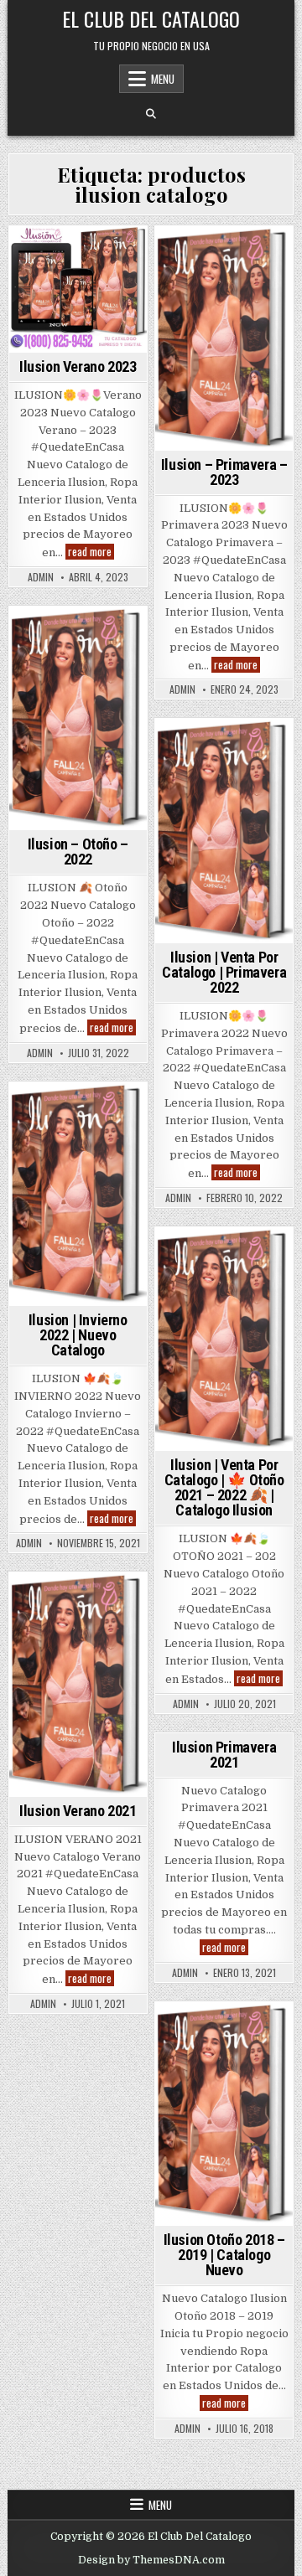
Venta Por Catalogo (78, 653)
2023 (51, 255)
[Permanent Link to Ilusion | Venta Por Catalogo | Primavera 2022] (224, 831)
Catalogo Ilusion (242, 748)
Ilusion (94, 255)
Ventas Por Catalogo (76, 273)
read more (91, 552)
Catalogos (221, 2065)
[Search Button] (151, 114)
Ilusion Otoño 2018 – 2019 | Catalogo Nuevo (224, 2255)
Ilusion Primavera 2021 (224, 1755)
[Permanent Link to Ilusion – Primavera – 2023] (224, 338)
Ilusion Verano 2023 (78, 367)
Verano (78, 290)
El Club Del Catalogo (151, 18)
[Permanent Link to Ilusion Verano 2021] (78, 1685)
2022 (51, 635)
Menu (163, 79)
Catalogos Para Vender (223, 2155)
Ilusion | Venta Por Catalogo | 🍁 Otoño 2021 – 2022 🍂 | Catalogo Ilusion (224, 1487)
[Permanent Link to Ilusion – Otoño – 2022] (78, 719)
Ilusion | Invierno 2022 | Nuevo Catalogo (78, 1335)
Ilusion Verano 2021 (78, 1811)
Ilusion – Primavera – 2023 (224, 472)
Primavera (250, 765)
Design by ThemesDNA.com (151, 2560)
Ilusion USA (221, 1274)
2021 (177, 1256)
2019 (239, 2031)
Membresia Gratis (221, 2208)
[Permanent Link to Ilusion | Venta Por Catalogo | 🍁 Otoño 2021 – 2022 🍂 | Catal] (224, 1340)
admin (41, 577)
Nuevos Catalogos (222, 2225)
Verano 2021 (78, 1636)
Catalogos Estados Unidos (223, 2088)
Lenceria (246, 2190)
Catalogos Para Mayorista (223, 2133)
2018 (204, 2031)
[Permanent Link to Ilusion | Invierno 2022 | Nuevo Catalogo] (78, 1195)
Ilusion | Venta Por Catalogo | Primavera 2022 (224, 972)
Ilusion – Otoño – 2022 (78, 852)
